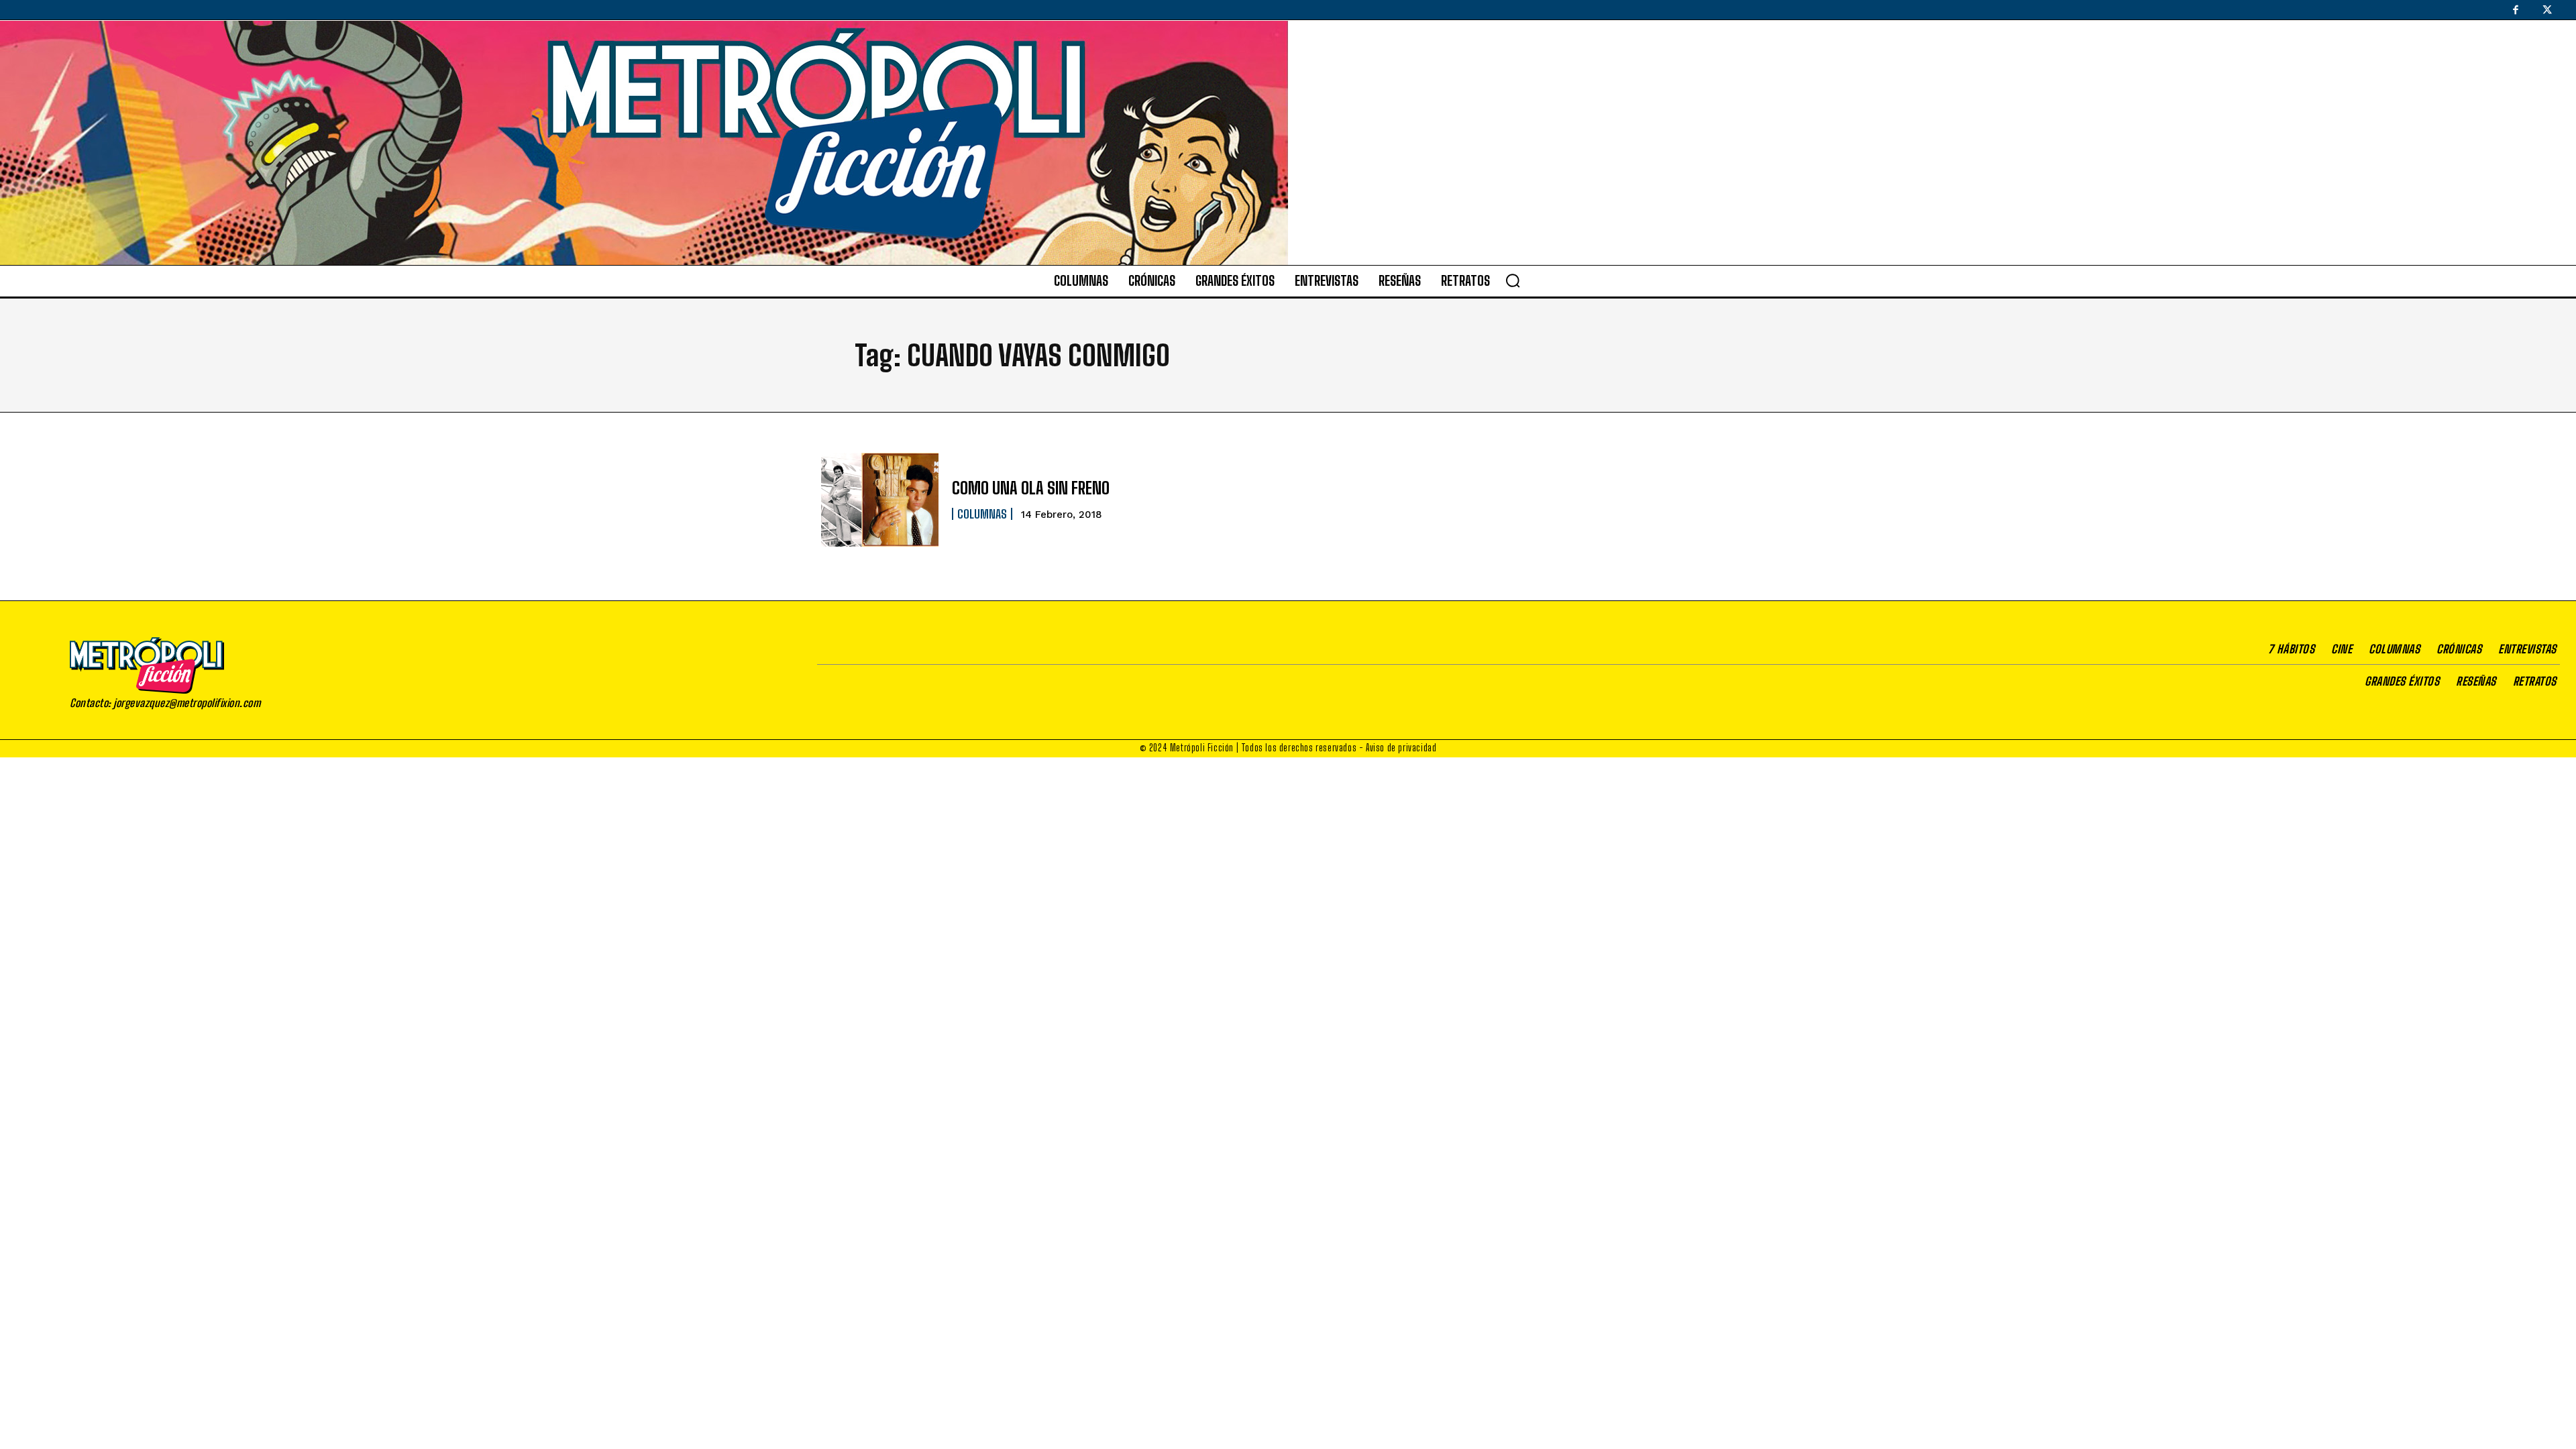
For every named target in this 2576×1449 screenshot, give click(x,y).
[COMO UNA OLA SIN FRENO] (880, 500)
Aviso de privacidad (1401, 748)
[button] (1513, 280)
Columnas (982, 514)
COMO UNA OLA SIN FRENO (1031, 488)
